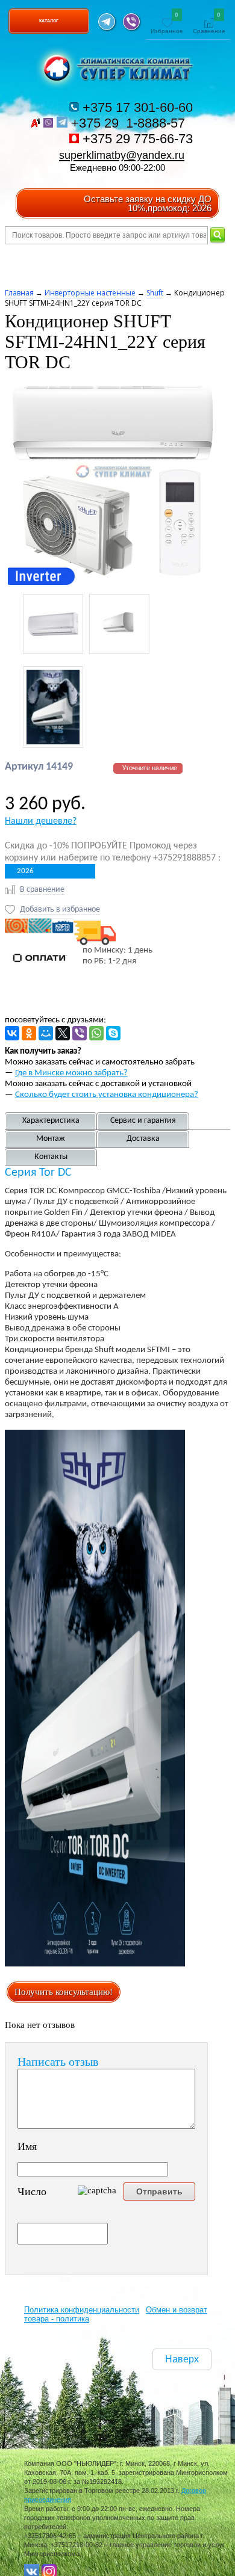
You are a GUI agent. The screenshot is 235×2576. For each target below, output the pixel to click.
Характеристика (51, 1121)
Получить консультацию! (64, 1992)
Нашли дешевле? (41, 821)
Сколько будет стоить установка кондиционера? (107, 1095)
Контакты (51, 1157)
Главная (19, 293)
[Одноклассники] (29, 1033)
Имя (27, 2146)
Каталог (49, 21)
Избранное (167, 24)
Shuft (155, 293)
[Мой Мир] (46, 1033)
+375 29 (130, 123)
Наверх (182, 2359)
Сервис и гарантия (143, 1121)
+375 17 (136, 107)
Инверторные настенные (90, 293)
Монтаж (51, 1139)
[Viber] (80, 1033)
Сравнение (209, 24)
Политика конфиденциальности (82, 2310)
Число (32, 2191)
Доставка (143, 1139)
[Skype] (113, 1033)
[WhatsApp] (96, 1033)
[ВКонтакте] (12, 1033)
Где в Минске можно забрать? (71, 1073)
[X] (63, 1033)
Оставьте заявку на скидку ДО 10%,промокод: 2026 (148, 203)
